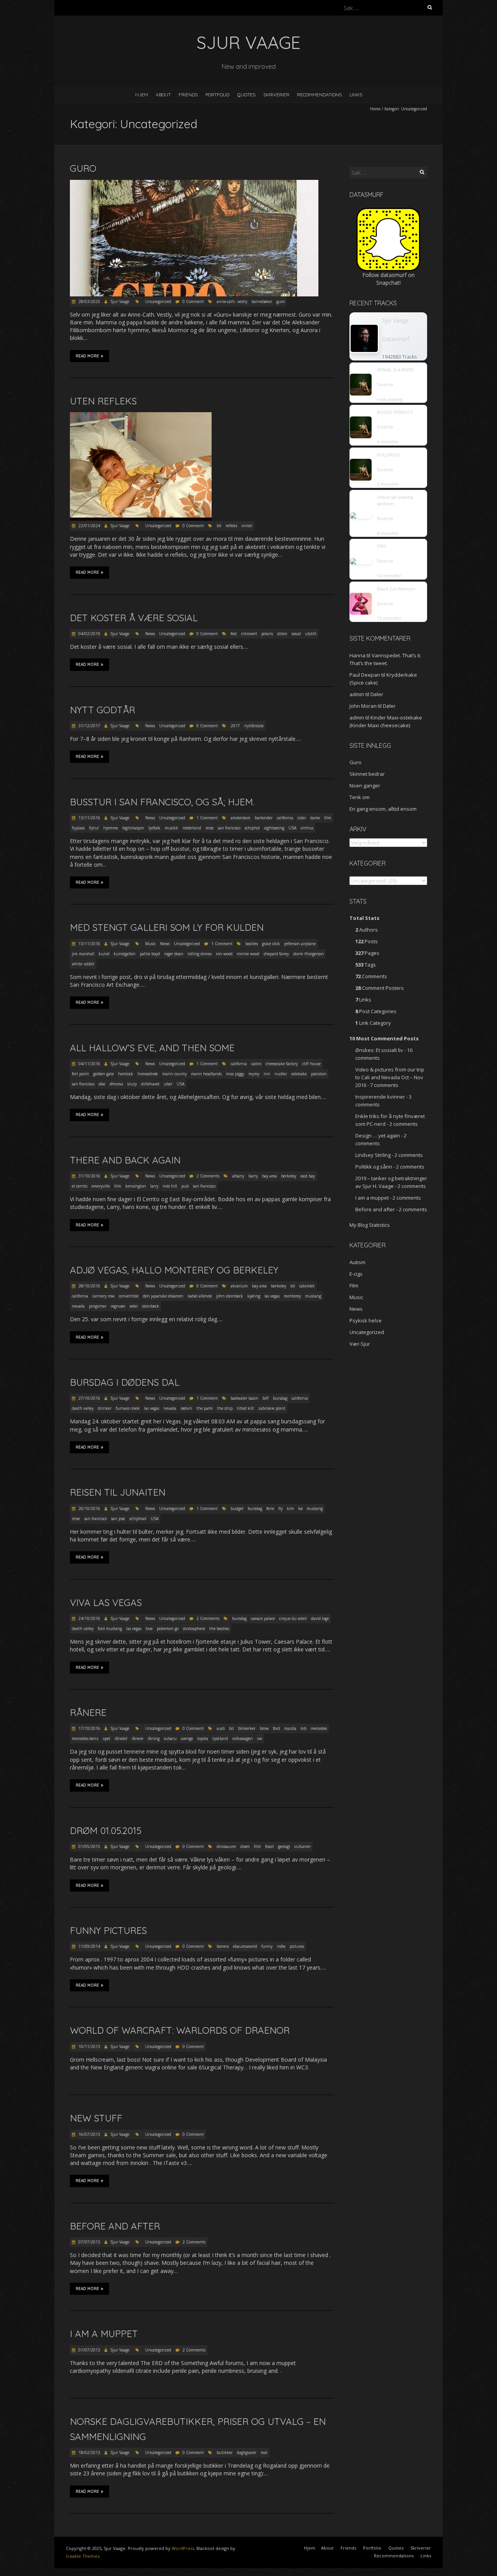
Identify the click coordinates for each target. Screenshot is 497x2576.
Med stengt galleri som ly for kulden (167, 927)
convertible (129, 1296)
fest (234, 634)
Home (375, 109)
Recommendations (319, 95)
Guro (83, 168)
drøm (245, 1846)
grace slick (271, 944)
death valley (83, 1408)
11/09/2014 (89, 1946)
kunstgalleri (125, 954)
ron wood (224, 954)
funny (267, 1946)
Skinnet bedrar (367, 774)
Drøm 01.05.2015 (106, 1831)
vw (260, 1738)
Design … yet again (378, 1136)
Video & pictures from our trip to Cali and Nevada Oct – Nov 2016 (390, 1077)
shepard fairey (276, 954)
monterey (292, 1296)
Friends (188, 95)
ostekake (299, 1074)
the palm (205, 1408)
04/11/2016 (89, 1064)
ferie (270, 1508)
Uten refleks (103, 401)
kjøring (254, 1296)
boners (223, 1946)
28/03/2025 (89, 301)
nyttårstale (254, 726)
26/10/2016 (89, 1508)
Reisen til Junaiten (118, 1492)
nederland (192, 828)
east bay (308, 1176)
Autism (357, 1262)
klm (290, 1508)
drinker (105, 1408)
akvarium (239, 1286)
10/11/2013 (89, 2047)
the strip (225, 1408)
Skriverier (276, 95)
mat (264, 2452)
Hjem (142, 95)
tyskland (220, 1738)
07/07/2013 (89, 2242)
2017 (235, 726)
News (150, 634)
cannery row (103, 1296)
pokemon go (168, 1629)
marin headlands (206, 1074)
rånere (137, 1738)
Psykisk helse (366, 1320)
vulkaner (302, 1846)
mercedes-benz (85, 1738)
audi (221, 1728)
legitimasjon (133, 828)
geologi (284, 1846)
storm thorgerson (308, 954)
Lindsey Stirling (373, 1155)
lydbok (154, 828)
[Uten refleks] (141, 416)
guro (281, 301)
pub (185, 1186)
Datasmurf (396, 339)
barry (253, 1176)
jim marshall (83, 954)
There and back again (125, 1160)
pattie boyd (150, 954)
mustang (313, 1296)
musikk (171, 828)
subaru (170, 1738)
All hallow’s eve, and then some (152, 1048)
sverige (187, 1738)
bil (219, 526)
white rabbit (83, 964)
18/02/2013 (89, 2452)
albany (238, 1176)
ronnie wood (248, 954)
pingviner (98, 1306)
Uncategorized (158, 301)
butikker (225, 2452)
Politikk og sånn (374, 1167)
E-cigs (356, 1274)
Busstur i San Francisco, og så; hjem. (162, 802)
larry (154, 1186)
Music (150, 944)
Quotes (246, 95)
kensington (136, 1186)
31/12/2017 (89, 726)
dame (315, 818)
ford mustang (110, 1629)
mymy (254, 1074)
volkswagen (242, 1738)
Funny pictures (108, 1930)
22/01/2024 (89, 526)
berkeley (289, 1176)
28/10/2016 (89, 1286)
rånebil (121, 1738)
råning (154, 1738)
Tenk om (360, 797)
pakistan (319, 1074)
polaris (267, 634)
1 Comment (207, 818)
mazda (290, 1728)
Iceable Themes (83, 2556)
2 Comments (208, 1176)
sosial (296, 634)
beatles (252, 944)
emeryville (101, 1186)
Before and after (115, 2226)
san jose (118, 1519)
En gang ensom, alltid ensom (383, 809)
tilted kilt (245, 1408)
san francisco (229, 828)
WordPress (183, 2548)
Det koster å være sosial (134, 618)
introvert (249, 634)
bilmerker (247, 1728)
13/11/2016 (89, 818)
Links (356, 95)
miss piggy (235, 1074)
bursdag (280, 1398)
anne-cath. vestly (232, 301)
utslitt (311, 634)
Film (354, 1285)
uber (168, 1084)
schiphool (138, 1519)
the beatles (219, 1629)
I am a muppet (104, 2334)
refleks (231, 526)
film (328, 818)
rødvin (186, 1408)
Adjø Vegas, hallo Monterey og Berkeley (174, 1270)
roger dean (174, 954)
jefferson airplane (300, 944)
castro (256, 1064)
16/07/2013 (89, 2134)
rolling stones (200, 954)
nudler (281, 1074)
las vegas (272, 1296)
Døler (377, 694)
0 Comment (193, 301)
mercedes (319, 1728)
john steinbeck (230, 1296)
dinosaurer (226, 1846)
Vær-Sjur (360, 1344)
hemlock (126, 1074)
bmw (264, 1728)
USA (292, 828)
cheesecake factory (282, 1064)
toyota (203, 1738)
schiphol (252, 828)
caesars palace (263, 1618)
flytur (94, 828)
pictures (297, 1946)
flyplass (78, 828)
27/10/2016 (89, 1398)
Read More (87, 356)
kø (300, 1508)
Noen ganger (365, 786)
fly (281, 1508)
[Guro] (194, 184)
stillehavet (150, 1084)
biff (266, 1398)
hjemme (111, 828)
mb (303, 1728)
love (149, 1629)
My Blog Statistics (370, 1225)
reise (209, 828)
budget (237, 1508)
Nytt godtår (103, 710)
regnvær (118, 1306)
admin (357, 694)
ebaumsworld (245, 1946)
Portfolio (217, 95)
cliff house (311, 1064)
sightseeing (274, 828)
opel (107, 1738)
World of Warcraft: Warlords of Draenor (180, 2030)
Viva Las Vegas (106, 1602)
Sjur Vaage (120, 301)
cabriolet (307, 1286)
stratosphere (194, 1629)
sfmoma (116, 1084)
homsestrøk (148, 1074)
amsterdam (241, 818)
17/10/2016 (89, 1728)
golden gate (103, 1074)
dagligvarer (247, 2452)
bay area (269, 1176)
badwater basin (244, 1398)
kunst (104, 954)
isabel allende (200, 1296)
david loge (320, 1618)
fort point (80, 1074)
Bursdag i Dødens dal (125, 1382)
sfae (102, 1084)
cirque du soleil (293, 1618)
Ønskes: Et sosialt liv (379, 1050)
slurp (132, 1084)
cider (302, 818)
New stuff (96, 2118)
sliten (282, 634)
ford (276, 1728)
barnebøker (262, 301)
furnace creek (128, 1408)
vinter (247, 526)
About (163, 95)
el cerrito (80, 1186)
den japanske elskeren (163, 1296)
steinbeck (151, 1306)
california (285, 818)
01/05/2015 (89, 1846)
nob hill (170, 1186)
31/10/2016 (89, 1176)
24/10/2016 (89, 1618)
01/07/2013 (89, 2350)
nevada (78, 1306)
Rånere (88, 1712)
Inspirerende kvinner (380, 1097)
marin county (175, 1074)
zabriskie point (272, 1408)
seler (134, 1306)
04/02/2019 (89, 634)
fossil (269, 1846)
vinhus (307, 828)
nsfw (281, 1946)
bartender (264, 818)
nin (267, 1074)
